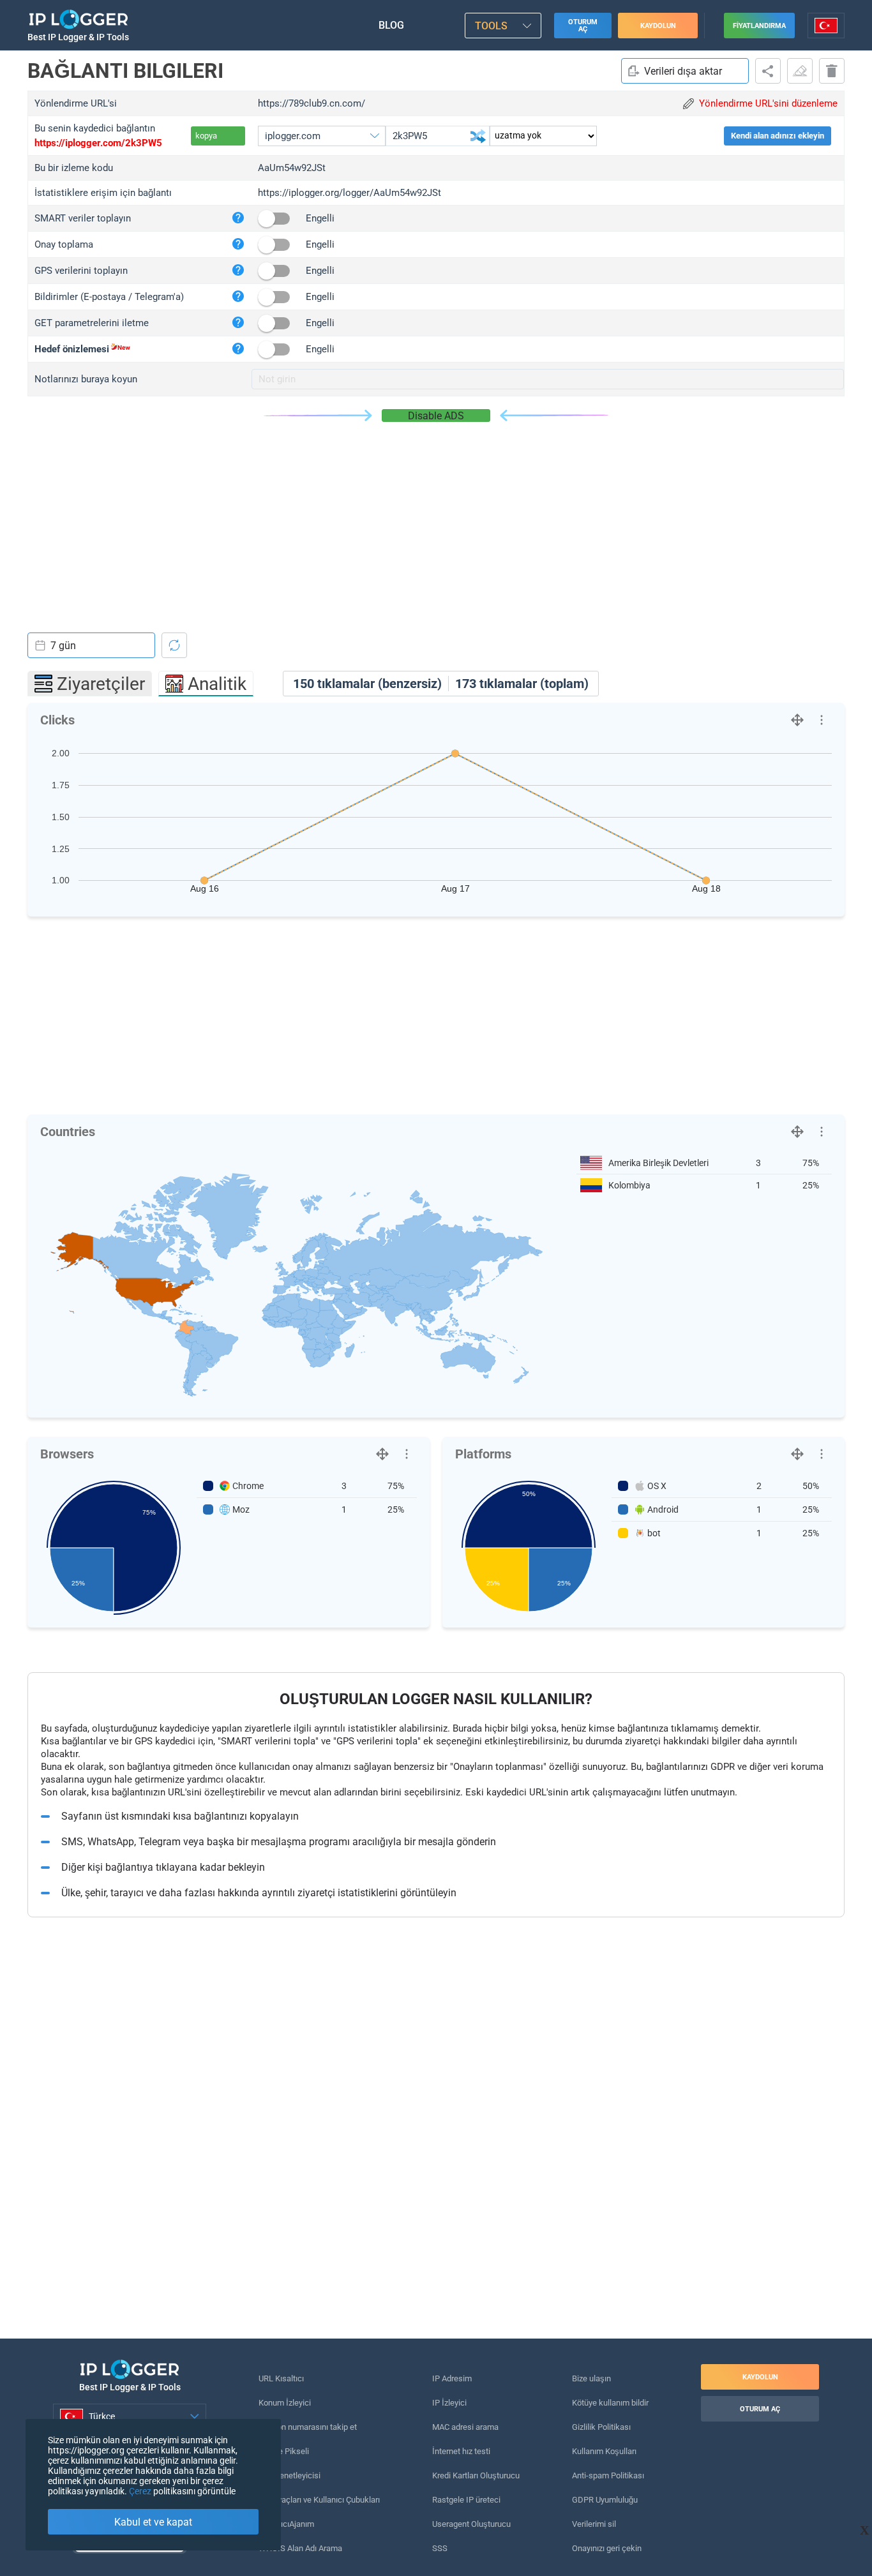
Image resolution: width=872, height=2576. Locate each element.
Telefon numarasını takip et (308, 2427)
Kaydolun (658, 26)
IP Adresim (452, 2378)
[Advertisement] (436, 518)
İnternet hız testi (461, 2451)
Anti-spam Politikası (608, 2475)
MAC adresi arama (465, 2427)
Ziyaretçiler (101, 684)
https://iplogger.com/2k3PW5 (98, 143)
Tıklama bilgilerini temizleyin (800, 71)
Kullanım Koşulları (604, 2451)
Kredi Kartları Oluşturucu (476, 2475)
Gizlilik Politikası (601, 2427)
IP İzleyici (449, 2403)
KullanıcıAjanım (286, 2524)
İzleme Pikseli (284, 2451)
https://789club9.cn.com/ (312, 103)
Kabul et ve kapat (153, 2522)
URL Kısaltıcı (281, 2378)
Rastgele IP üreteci (466, 2500)
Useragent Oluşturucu (471, 2524)
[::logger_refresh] (174, 645)
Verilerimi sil (594, 2524)
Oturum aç (583, 26)
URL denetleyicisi (289, 2475)
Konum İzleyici (285, 2403)
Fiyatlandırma (759, 26)
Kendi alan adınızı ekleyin (778, 136)
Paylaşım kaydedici (768, 71)
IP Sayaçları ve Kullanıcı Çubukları (319, 2500)
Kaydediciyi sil (832, 71)
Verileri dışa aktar (683, 71)
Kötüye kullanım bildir (610, 2403)
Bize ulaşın (591, 2378)
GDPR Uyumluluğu (605, 2500)
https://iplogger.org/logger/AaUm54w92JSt (350, 193)
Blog (391, 25)
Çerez (140, 2491)
